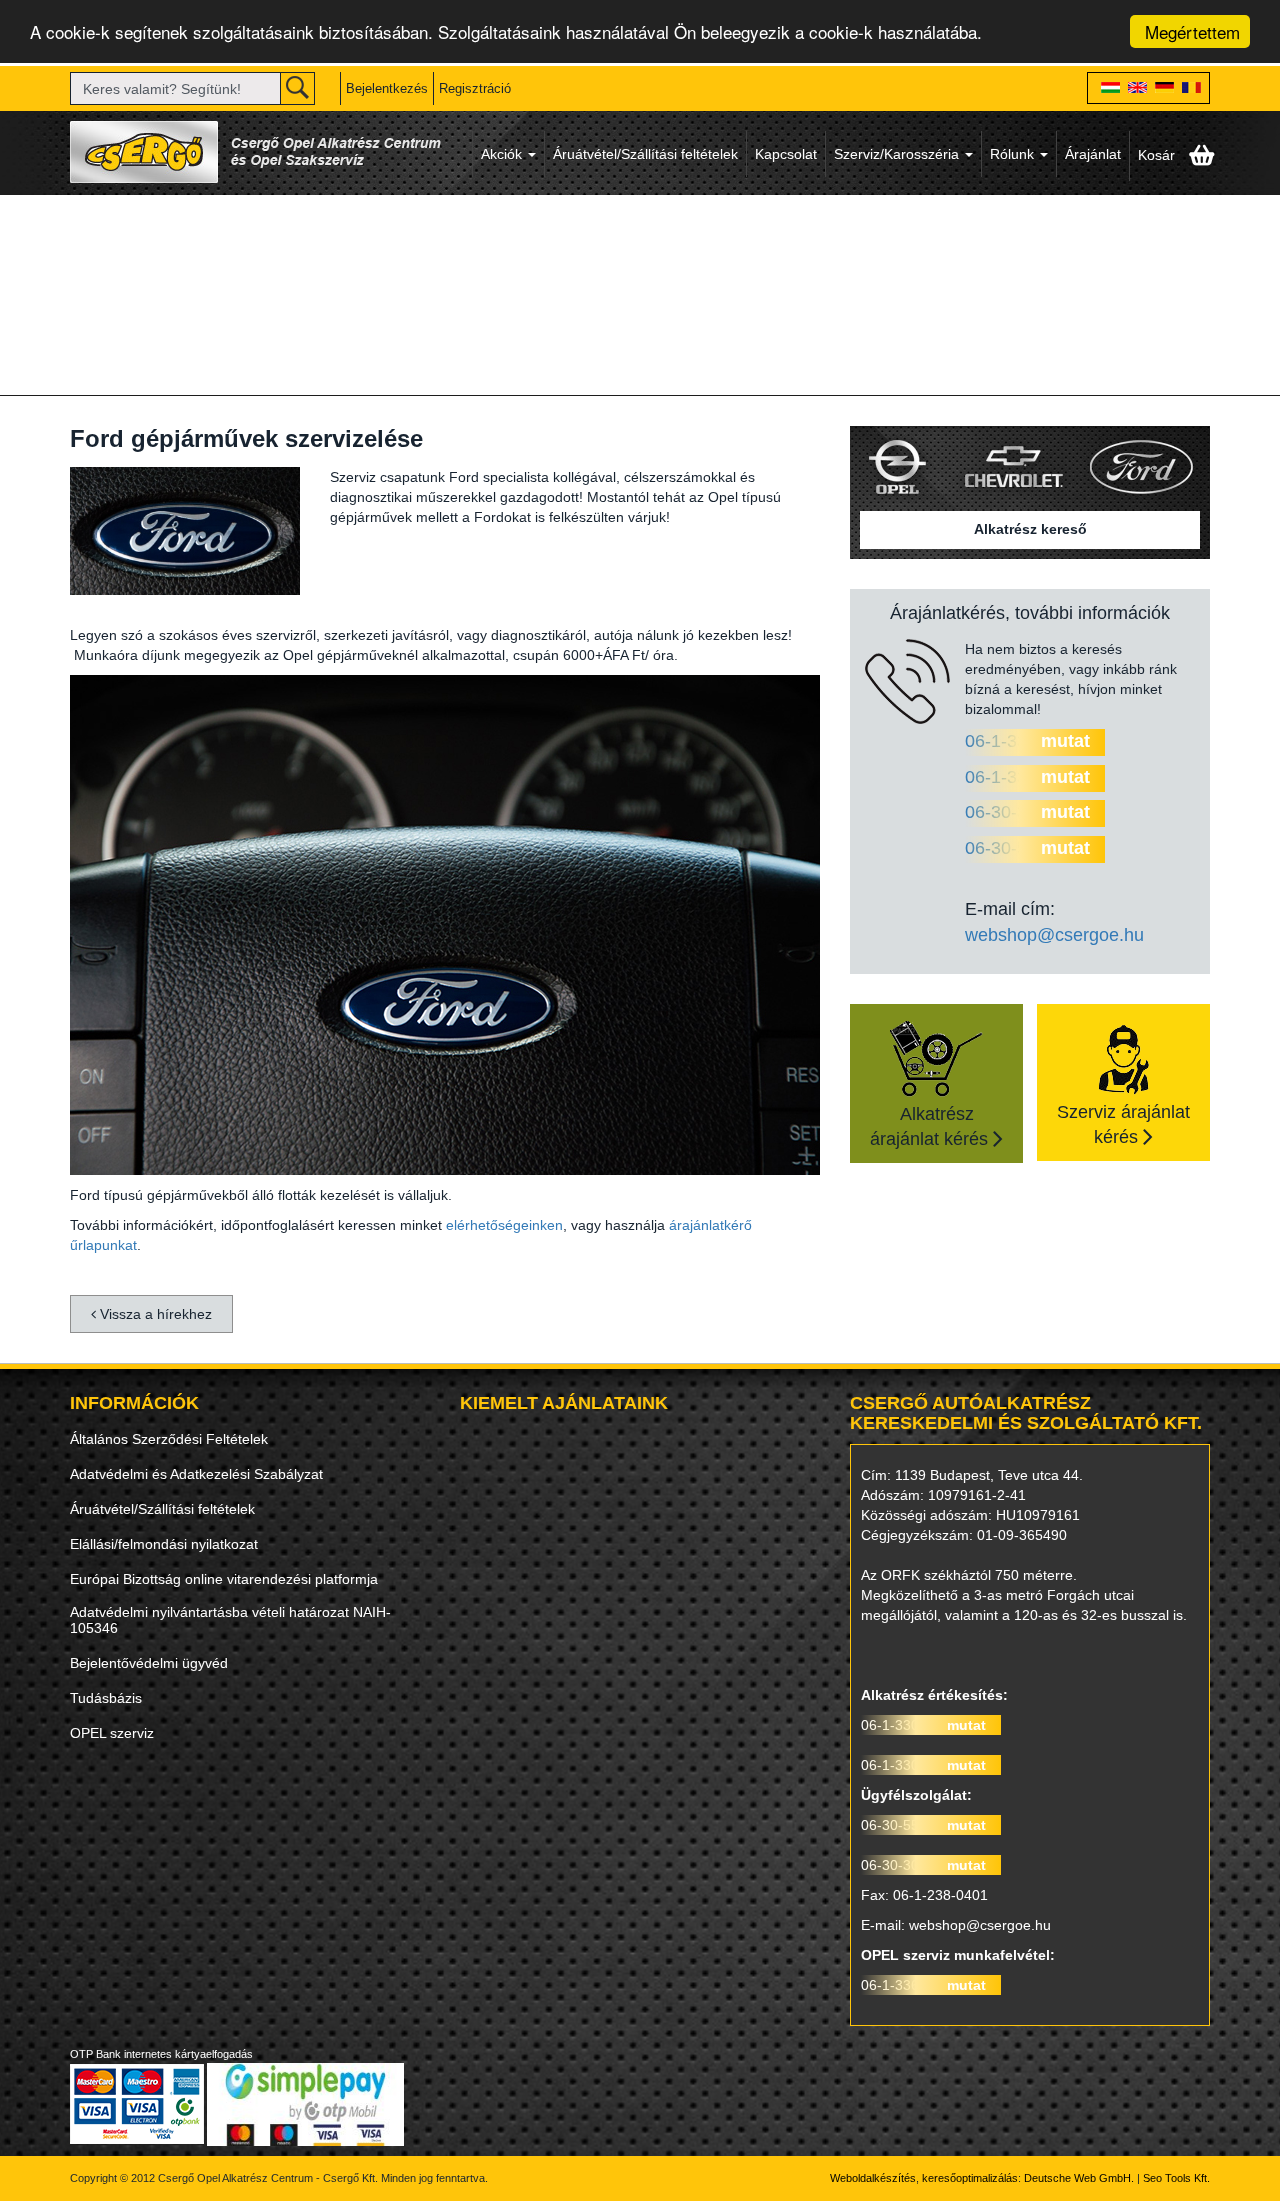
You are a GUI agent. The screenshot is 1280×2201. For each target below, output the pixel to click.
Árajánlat (1093, 154)
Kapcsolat (786, 154)
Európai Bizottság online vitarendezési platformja (224, 1579)
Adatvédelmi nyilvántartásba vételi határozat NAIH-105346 (230, 1620)
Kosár (1158, 155)
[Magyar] (1110, 89)
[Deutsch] (1164, 89)
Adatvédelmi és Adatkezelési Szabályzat (196, 1474)
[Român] (1191, 89)
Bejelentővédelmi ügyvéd (149, 1663)
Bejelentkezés (387, 88)
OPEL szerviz (112, 1733)
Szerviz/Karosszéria (898, 154)
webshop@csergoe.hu (1054, 935)
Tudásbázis (106, 1698)
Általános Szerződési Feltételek (169, 1439)
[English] (1137, 89)
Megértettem (1192, 31)
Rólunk (1014, 154)
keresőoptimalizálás (970, 2178)
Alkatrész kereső (1030, 529)
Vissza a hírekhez (154, 1314)
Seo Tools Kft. (1176, 2178)
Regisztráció (475, 88)
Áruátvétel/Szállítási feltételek (645, 154)
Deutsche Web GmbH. (1079, 2178)
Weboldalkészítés (873, 2178)
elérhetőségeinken (504, 1225)
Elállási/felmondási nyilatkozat (164, 1544)
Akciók (503, 154)
